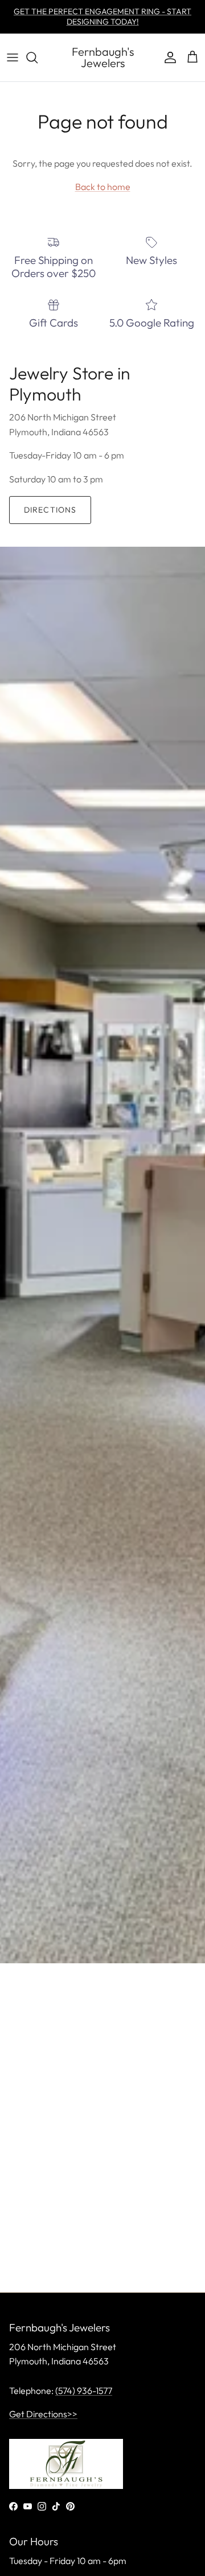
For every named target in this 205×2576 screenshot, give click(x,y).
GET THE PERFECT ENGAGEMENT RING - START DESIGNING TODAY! (102, 16)
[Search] (38, 57)
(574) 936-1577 (84, 2391)
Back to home (103, 187)
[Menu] (13, 57)
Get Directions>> (43, 2414)
